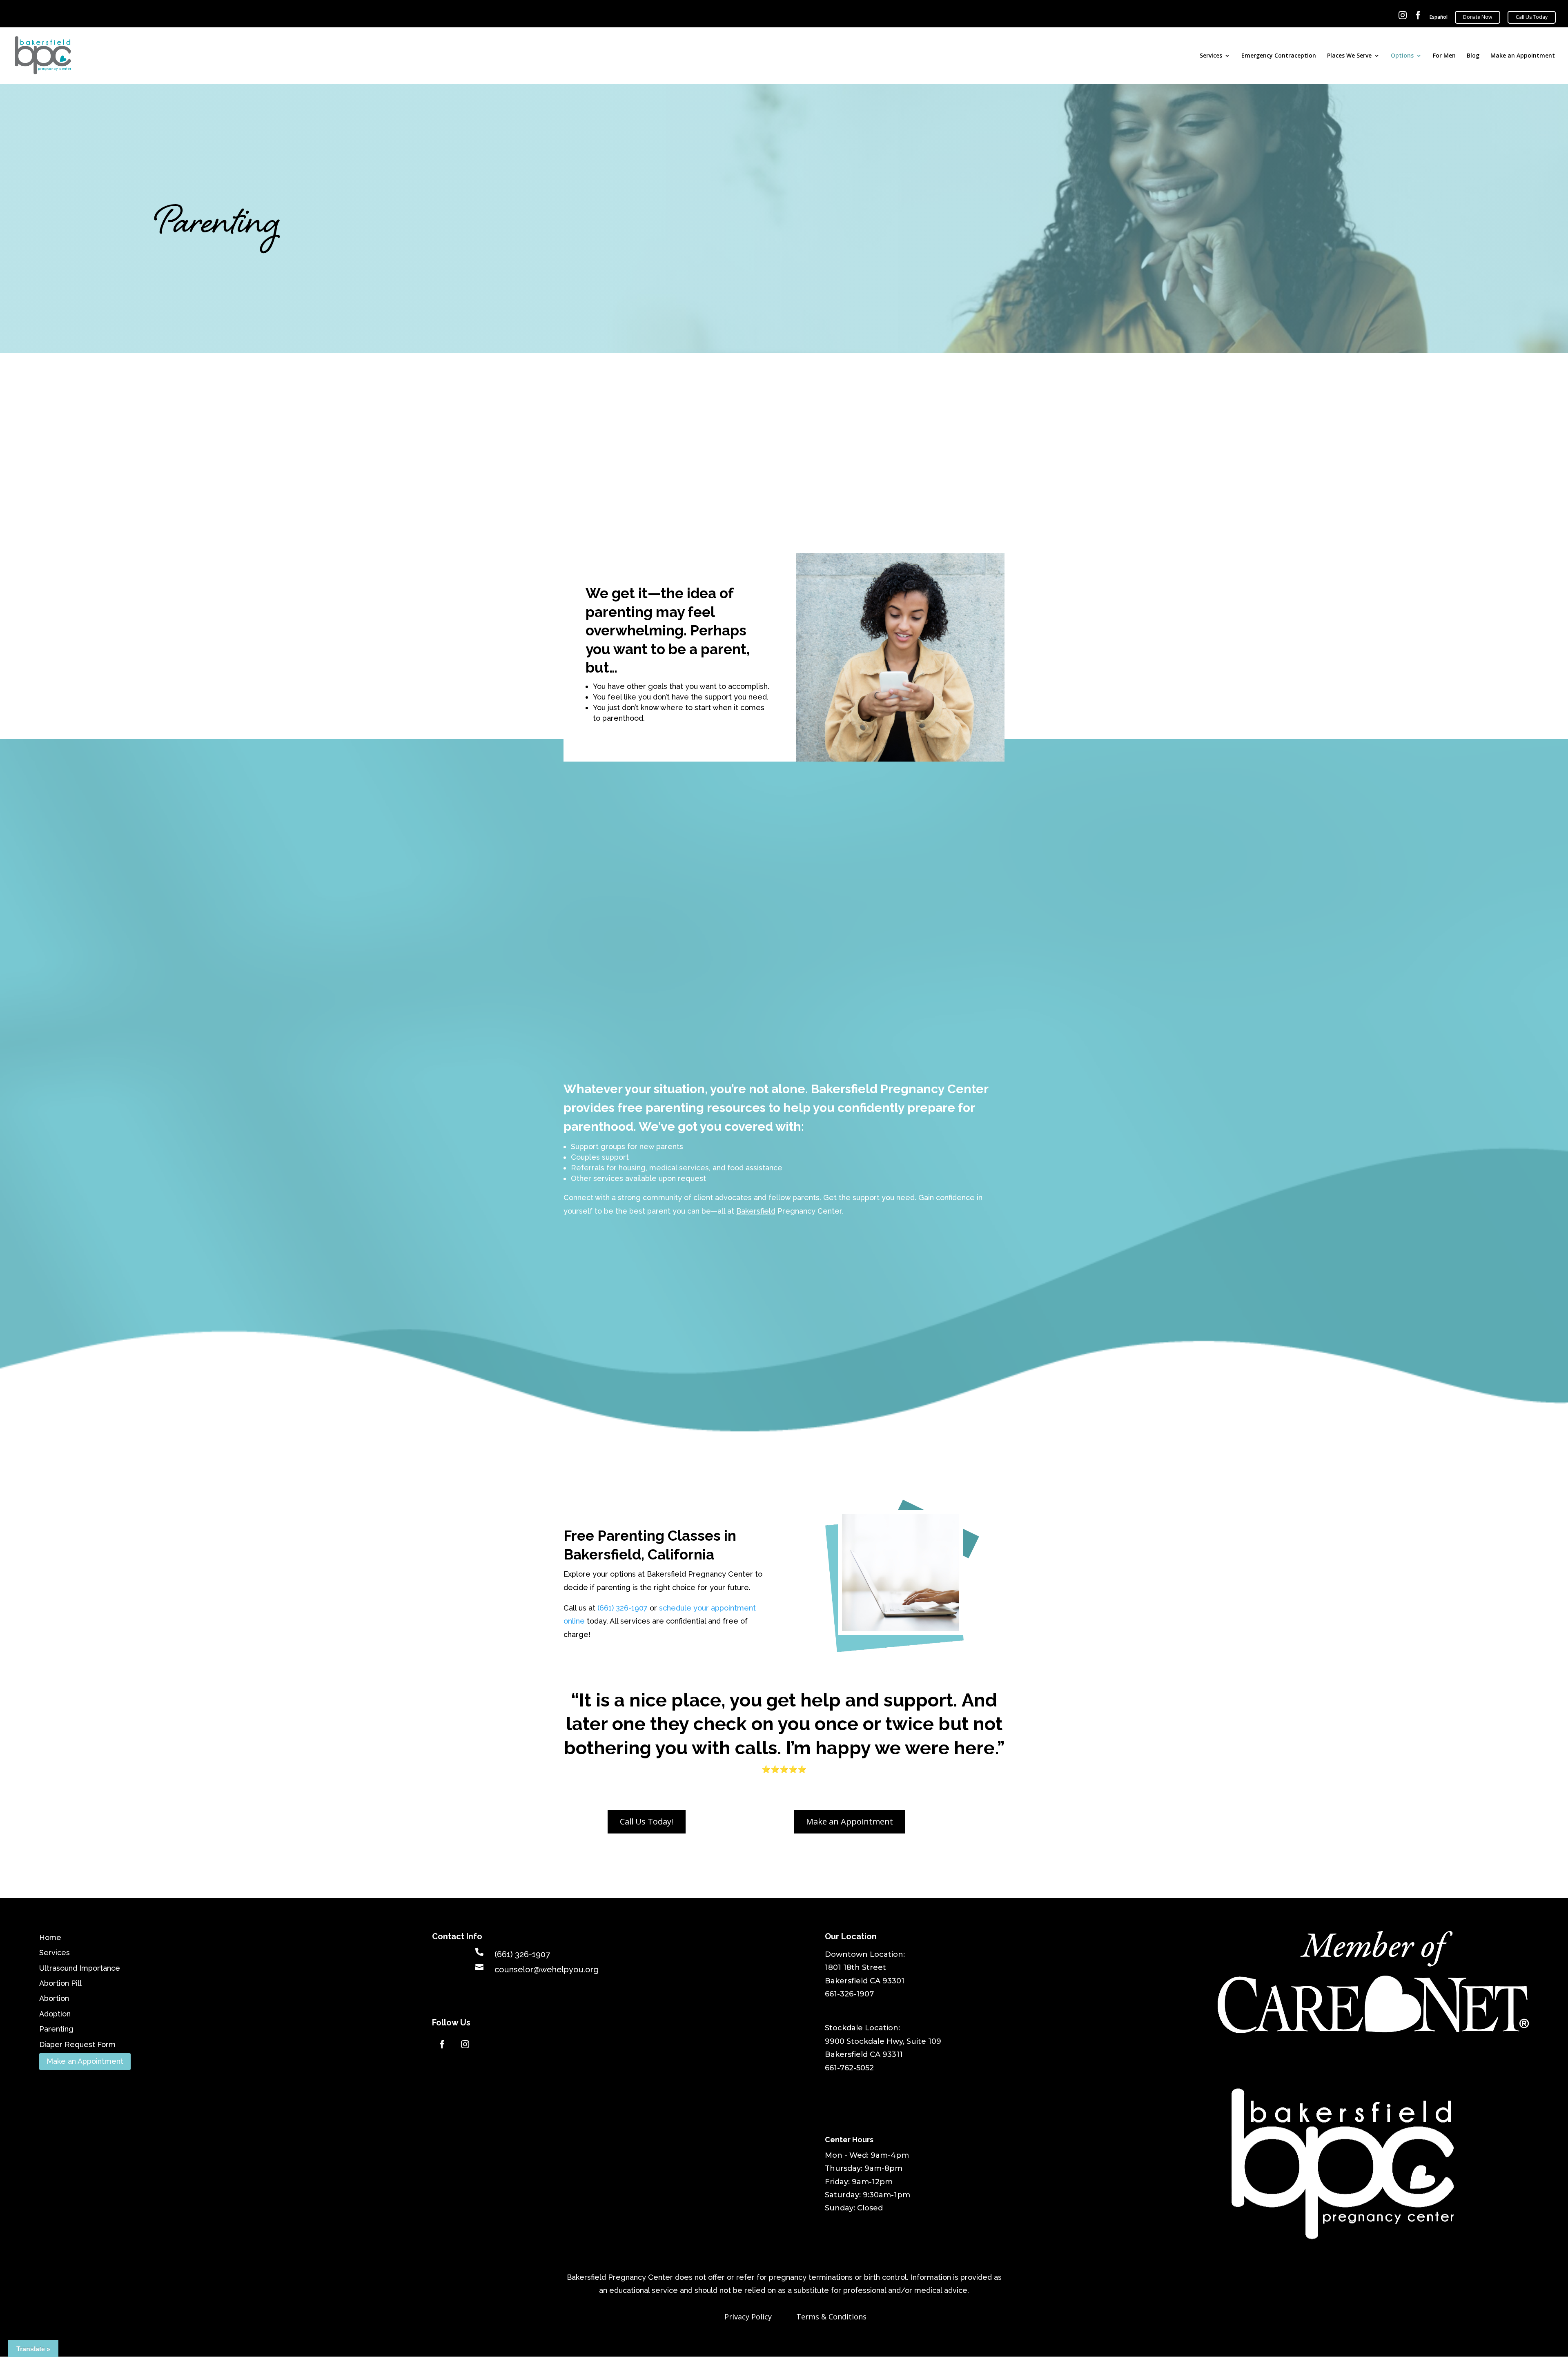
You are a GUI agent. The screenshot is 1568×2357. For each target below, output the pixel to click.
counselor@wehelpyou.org (547, 1969)
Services (1211, 56)
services (694, 1168)
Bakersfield (756, 1211)
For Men (1444, 56)
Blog (1473, 56)
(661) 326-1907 (623, 1608)
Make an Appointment (1523, 56)
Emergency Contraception (1279, 56)
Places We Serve (1349, 56)
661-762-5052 (849, 2068)
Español (1439, 17)
